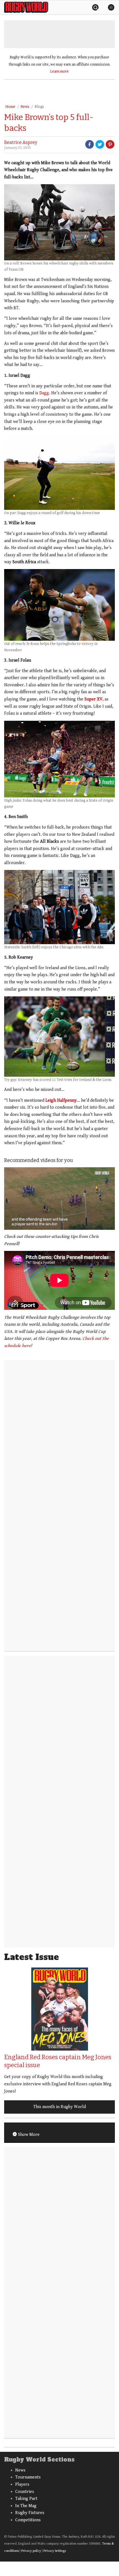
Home (10, 107)
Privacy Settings (55, 2551)
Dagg (44, 393)
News (25, 107)
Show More (28, 2135)
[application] (59, 1199)
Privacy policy (31, 2551)
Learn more (59, 71)
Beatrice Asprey (21, 142)
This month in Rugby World (59, 2107)
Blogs (39, 107)
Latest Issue (32, 1957)
